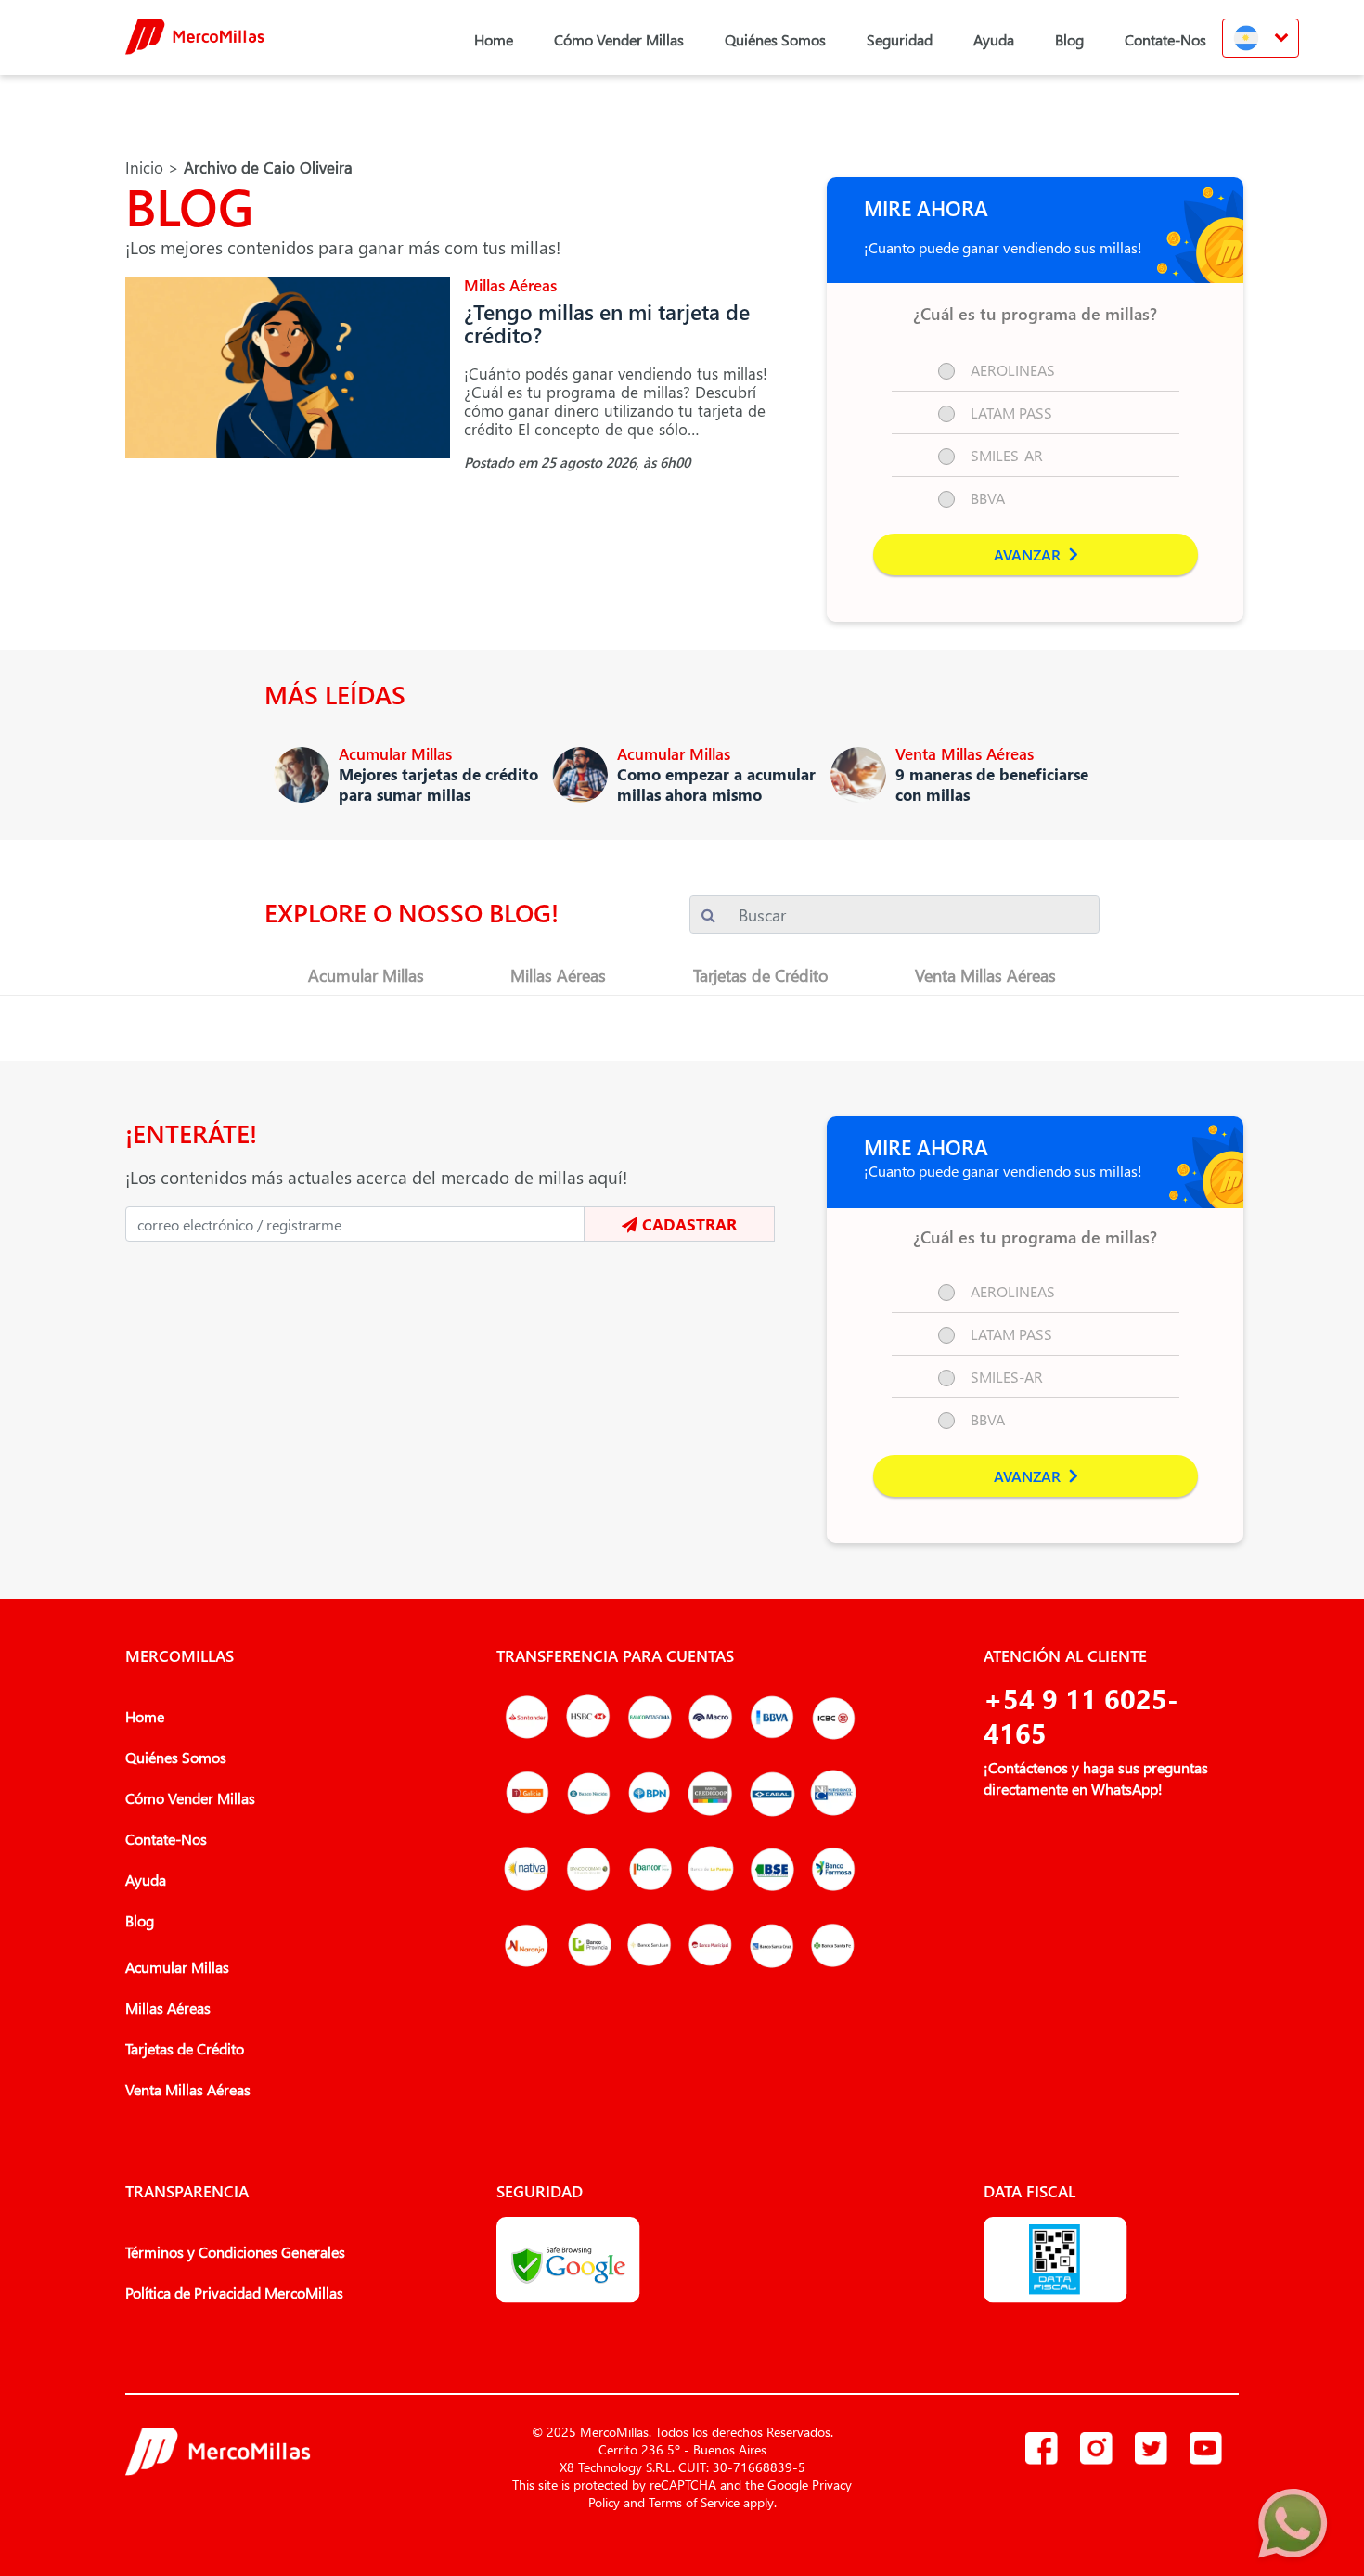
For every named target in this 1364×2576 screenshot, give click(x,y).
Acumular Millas (366, 975)
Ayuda (994, 39)
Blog (1069, 39)
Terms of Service (694, 2502)
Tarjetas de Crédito (761, 975)
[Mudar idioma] (1261, 38)
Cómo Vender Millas (619, 39)
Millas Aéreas (558, 975)
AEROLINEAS (1013, 370)
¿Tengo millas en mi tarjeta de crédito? (607, 323)
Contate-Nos (1165, 39)
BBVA (988, 498)
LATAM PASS (1011, 412)
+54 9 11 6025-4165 (1081, 1715)
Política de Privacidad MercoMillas (234, 2293)
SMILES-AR (1007, 455)
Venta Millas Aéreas (985, 975)
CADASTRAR (687, 1224)
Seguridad (900, 39)
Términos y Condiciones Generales (235, 2252)
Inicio (144, 167)
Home (494, 39)
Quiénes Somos (775, 39)
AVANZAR (1029, 554)
